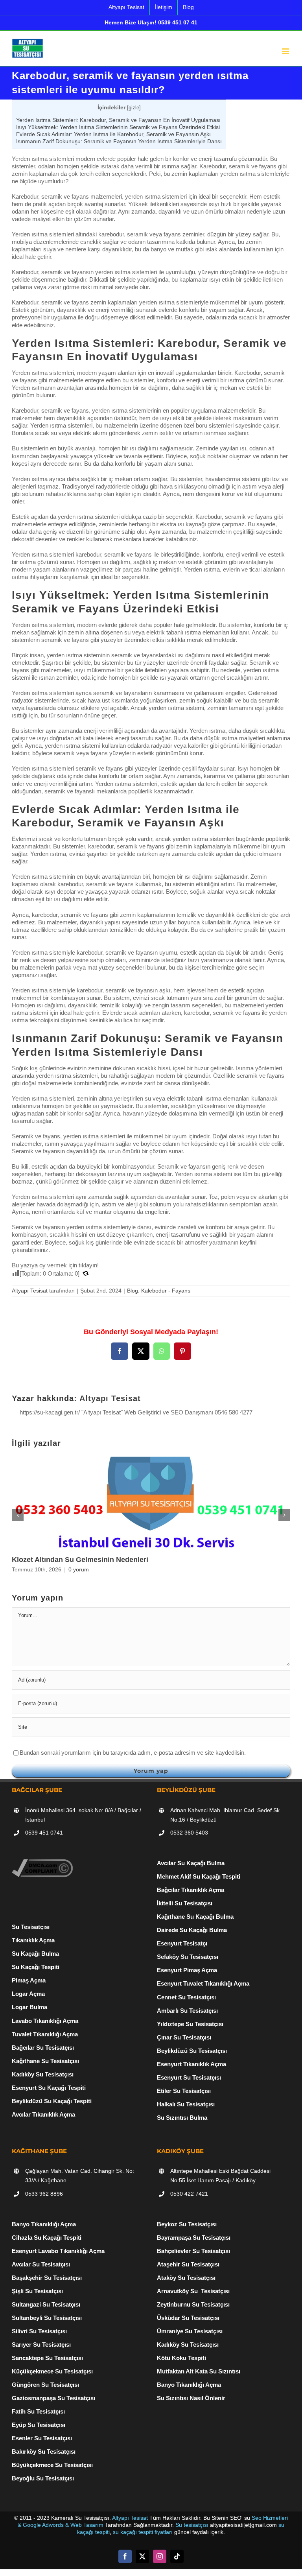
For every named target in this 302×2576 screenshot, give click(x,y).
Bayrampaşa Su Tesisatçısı (194, 2238)
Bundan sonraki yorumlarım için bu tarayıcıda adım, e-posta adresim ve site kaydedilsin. (133, 1753)
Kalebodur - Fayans (166, 1291)
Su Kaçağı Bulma (35, 1954)
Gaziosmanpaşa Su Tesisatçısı (53, 2398)
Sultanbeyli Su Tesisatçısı (47, 2318)
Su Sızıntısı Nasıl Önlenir (191, 2398)
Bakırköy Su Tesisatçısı (44, 2452)
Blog (133, 1291)
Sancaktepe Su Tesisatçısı (47, 2358)
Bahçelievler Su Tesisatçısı (193, 2251)
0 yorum (79, 1569)
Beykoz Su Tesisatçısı (187, 2224)
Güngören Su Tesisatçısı (45, 2385)
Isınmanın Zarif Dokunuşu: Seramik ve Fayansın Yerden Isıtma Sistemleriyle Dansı (119, 141)
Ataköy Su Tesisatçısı (186, 2278)
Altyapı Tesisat (30, 1291)
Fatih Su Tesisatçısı (38, 2411)
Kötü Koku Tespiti (181, 2358)
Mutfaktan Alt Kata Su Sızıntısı (199, 2371)
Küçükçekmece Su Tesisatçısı (52, 2371)
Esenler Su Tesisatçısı (42, 2438)
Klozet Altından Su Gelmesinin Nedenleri (80, 1560)
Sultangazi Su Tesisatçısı (46, 2304)
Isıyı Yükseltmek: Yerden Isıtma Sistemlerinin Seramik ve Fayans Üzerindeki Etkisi (118, 127)
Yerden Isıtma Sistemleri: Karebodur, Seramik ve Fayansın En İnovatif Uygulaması (118, 120)
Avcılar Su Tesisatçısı (41, 2264)
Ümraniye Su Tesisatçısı (190, 2331)
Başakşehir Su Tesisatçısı (47, 2278)
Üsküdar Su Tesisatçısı (188, 2318)
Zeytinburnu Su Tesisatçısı (193, 2304)
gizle (134, 108)
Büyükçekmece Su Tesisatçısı (52, 2465)
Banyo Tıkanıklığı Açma (44, 2224)
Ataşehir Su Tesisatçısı (188, 2264)
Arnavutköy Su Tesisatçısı (193, 2291)
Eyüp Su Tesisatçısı (39, 2425)
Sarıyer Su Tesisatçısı (41, 2345)
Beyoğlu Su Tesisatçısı (43, 2478)
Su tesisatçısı (192, 2525)
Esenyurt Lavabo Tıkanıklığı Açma (58, 2251)
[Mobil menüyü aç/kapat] (286, 51)
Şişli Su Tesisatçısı (37, 2291)
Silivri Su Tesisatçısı (39, 2331)
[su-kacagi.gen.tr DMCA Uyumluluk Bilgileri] (42, 1863)
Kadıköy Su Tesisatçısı (188, 2345)
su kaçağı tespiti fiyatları (143, 2532)
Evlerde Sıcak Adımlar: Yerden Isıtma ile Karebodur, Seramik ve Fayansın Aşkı (113, 134)
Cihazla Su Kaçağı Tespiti (47, 2238)
